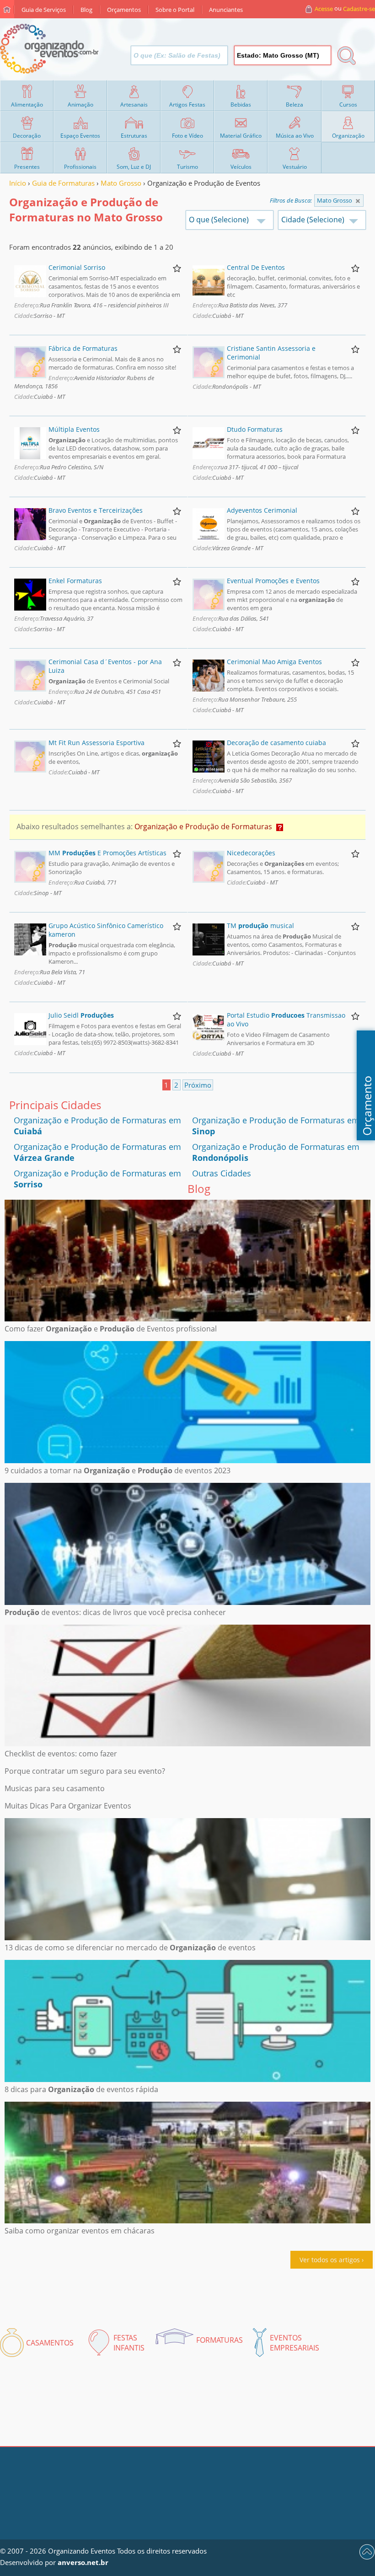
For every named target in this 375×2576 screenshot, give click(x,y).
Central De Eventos (256, 267)
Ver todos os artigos (330, 2260)
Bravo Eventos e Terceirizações (96, 510)
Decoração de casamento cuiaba (276, 743)
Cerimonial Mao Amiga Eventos (274, 662)
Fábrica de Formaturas (83, 348)
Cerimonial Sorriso (77, 267)
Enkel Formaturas (75, 581)
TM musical (260, 926)
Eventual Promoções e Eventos (273, 581)
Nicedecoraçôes (251, 853)
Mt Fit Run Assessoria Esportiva (96, 743)
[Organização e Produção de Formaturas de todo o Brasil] (358, 201)
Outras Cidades (222, 1173)
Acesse (324, 9)
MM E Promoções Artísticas (107, 853)
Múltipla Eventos (74, 429)
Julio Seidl (81, 1015)
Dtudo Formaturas (255, 429)
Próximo (198, 1085)
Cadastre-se (359, 9)
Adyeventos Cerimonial (262, 510)
